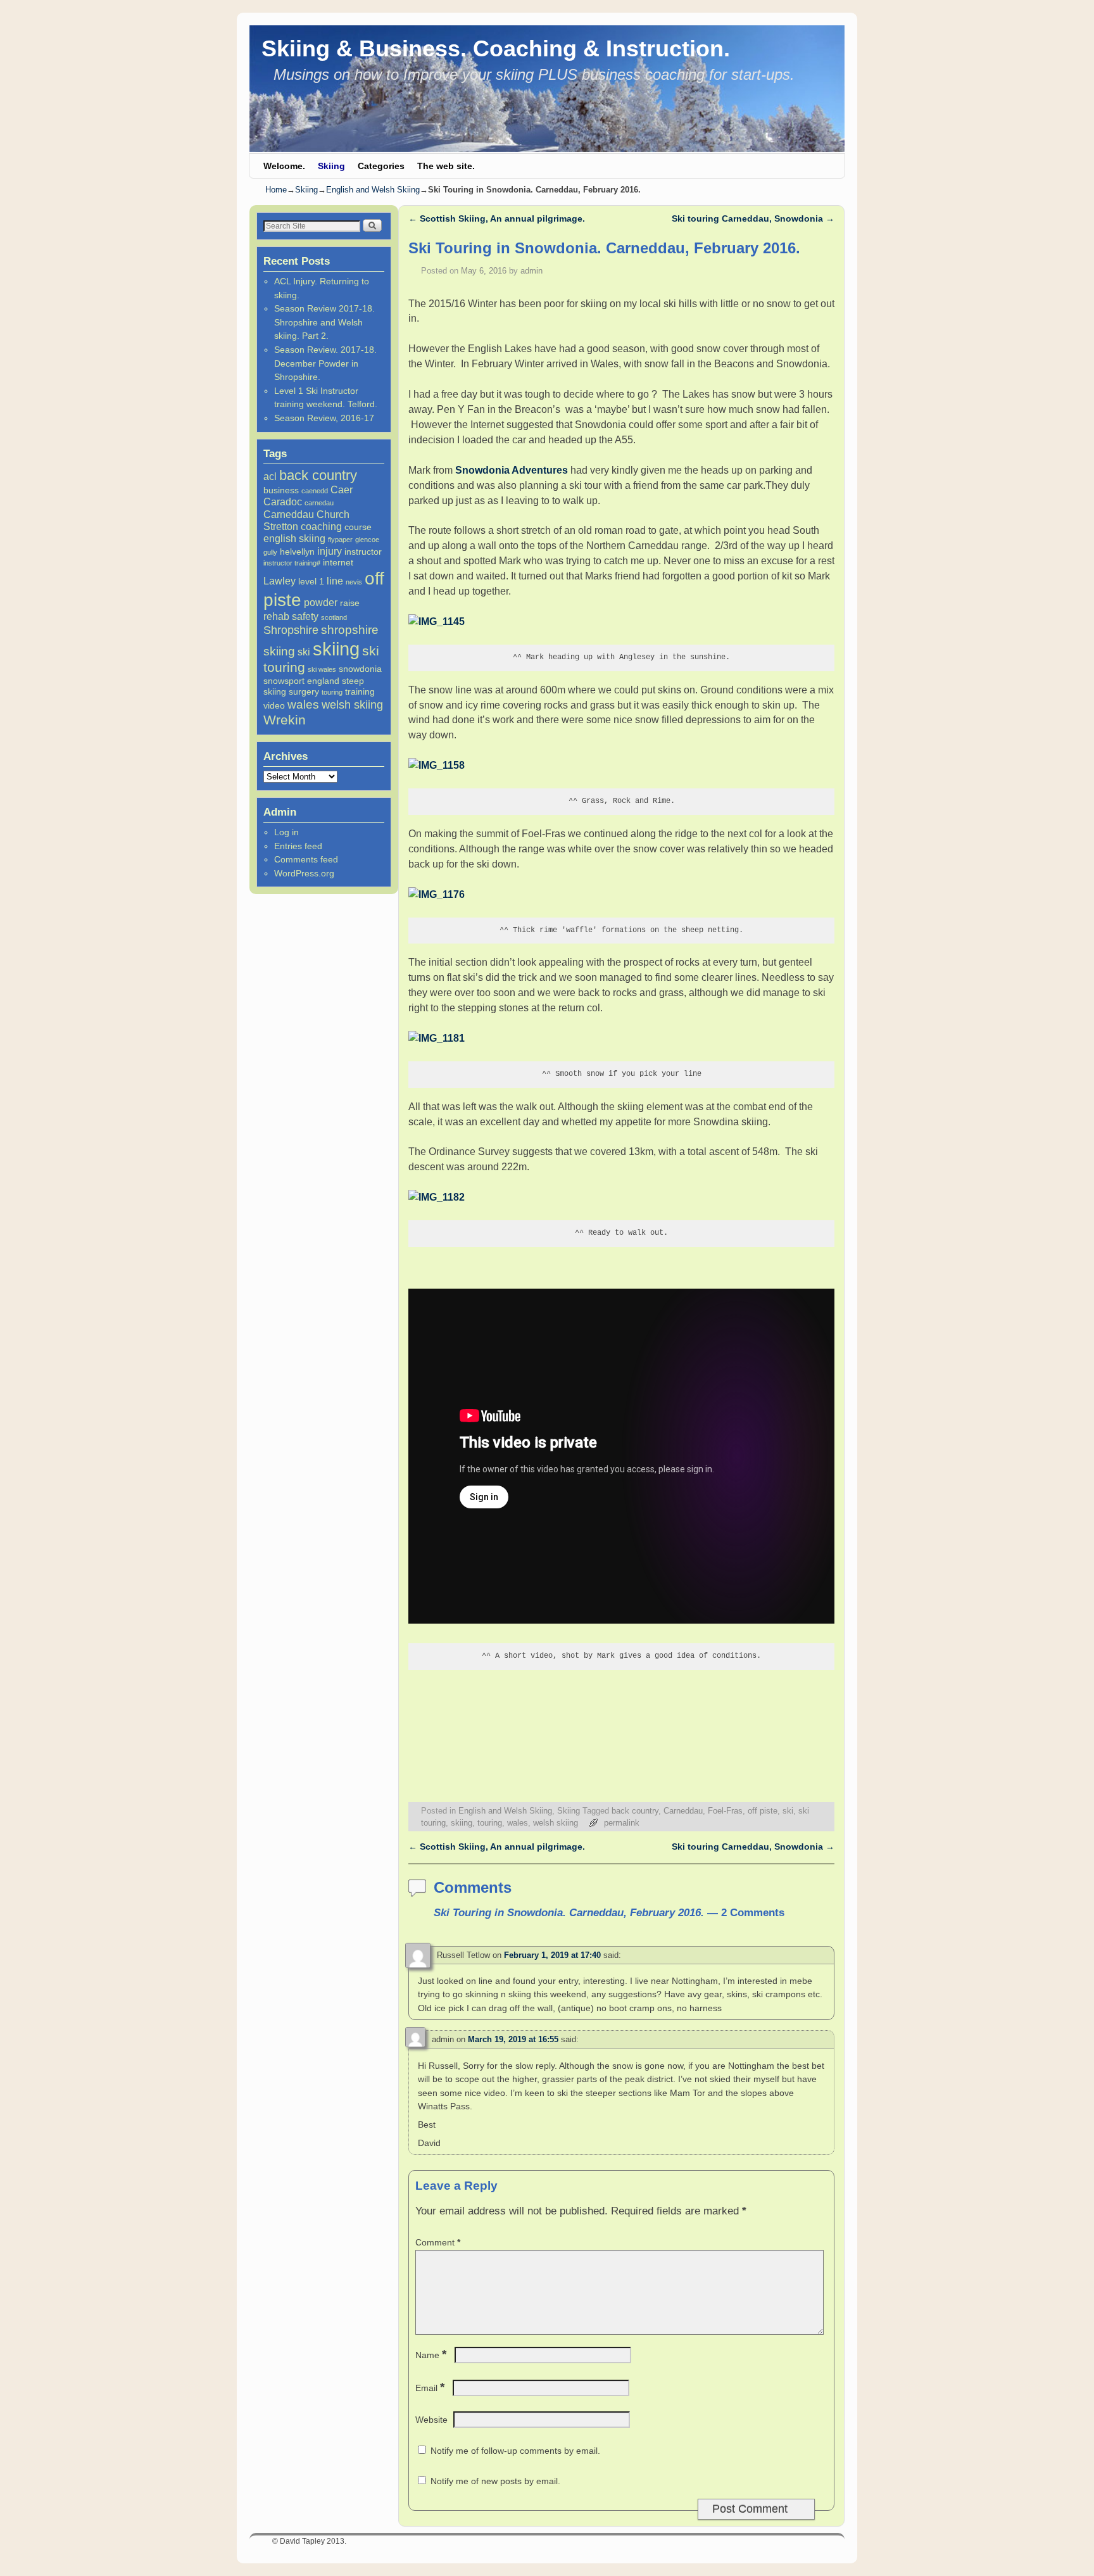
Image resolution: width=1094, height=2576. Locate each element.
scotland (334, 617)
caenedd (315, 491)
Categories (381, 166)
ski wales (322, 669)
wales (303, 704)
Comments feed (306, 859)
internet (338, 562)
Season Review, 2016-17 (324, 418)
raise (350, 603)
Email (430, 2388)
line (335, 581)
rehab (276, 616)
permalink (622, 1823)
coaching (321, 526)
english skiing (294, 538)
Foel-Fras (725, 1811)
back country (318, 475)
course (358, 527)
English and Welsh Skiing (373, 190)
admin (531, 271)
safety (305, 616)
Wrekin (285, 720)
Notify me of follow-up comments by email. (515, 2451)
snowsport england (301, 681)
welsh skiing (352, 705)
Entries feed (298, 846)
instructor (363, 552)
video (274, 705)
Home (276, 190)
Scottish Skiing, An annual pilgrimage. (497, 218)
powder (321, 602)
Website (431, 2420)
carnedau (319, 503)
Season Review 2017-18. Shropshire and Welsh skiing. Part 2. (324, 322)
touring (332, 692)
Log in (286, 832)
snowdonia (360, 669)
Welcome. (284, 166)
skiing (336, 649)
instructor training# (292, 563)
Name (431, 2355)
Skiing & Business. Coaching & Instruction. (496, 48)
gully (270, 552)
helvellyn (297, 552)
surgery (304, 691)
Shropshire (291, 630)
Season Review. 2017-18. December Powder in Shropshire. (325, 363)
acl (270, 476)
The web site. (446, 166)
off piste (763, 1811)
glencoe (367, 540)
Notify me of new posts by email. (495, 2481)
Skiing (331, 166)
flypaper (340, 540)
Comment (438, 2242)
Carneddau (289, 514)
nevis (354, 582)
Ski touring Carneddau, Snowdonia (753, 218)
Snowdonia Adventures (512, 470)
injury (330, 551)
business (281, 490)
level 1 (311, 581)
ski (304, 652)
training (360, 691)
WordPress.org (304, 873)
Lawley (280, 581)
